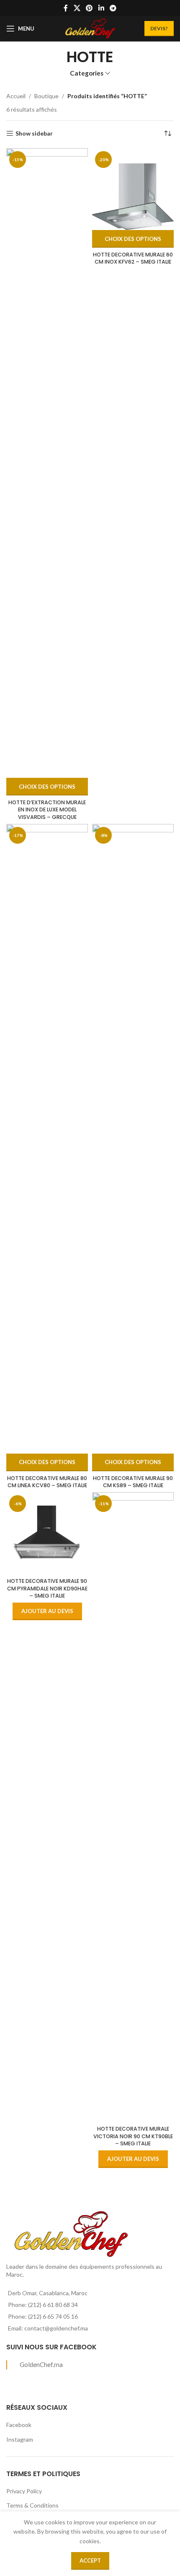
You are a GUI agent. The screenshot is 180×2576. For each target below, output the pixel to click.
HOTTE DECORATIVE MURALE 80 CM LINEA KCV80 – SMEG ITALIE (47, 1482)
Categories (87, 73)
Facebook (19, 2425)
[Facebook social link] (66, 8)
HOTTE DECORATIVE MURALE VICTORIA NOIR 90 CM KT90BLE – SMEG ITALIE (133, 2136)
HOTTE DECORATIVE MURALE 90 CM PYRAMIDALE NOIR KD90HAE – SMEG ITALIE (47, 1588)
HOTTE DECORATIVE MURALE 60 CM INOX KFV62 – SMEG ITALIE (133, 258)
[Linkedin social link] (101, 8)
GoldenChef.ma (41, 2364)
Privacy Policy (24, 2491)
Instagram (20, 2439)
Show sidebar (34, 133)
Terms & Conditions (32, 2505)
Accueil (16, 96)
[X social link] (77, 8)
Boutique (46, 96)
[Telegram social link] (113, 8)
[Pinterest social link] (89, 8)
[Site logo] (90, 28)
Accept (90, 2560)
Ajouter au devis (47, 1611)
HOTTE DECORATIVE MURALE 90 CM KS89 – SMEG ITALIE (133, 1482)
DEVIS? (159, 28)
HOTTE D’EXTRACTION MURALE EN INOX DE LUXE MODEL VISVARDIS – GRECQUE (47, 810)
